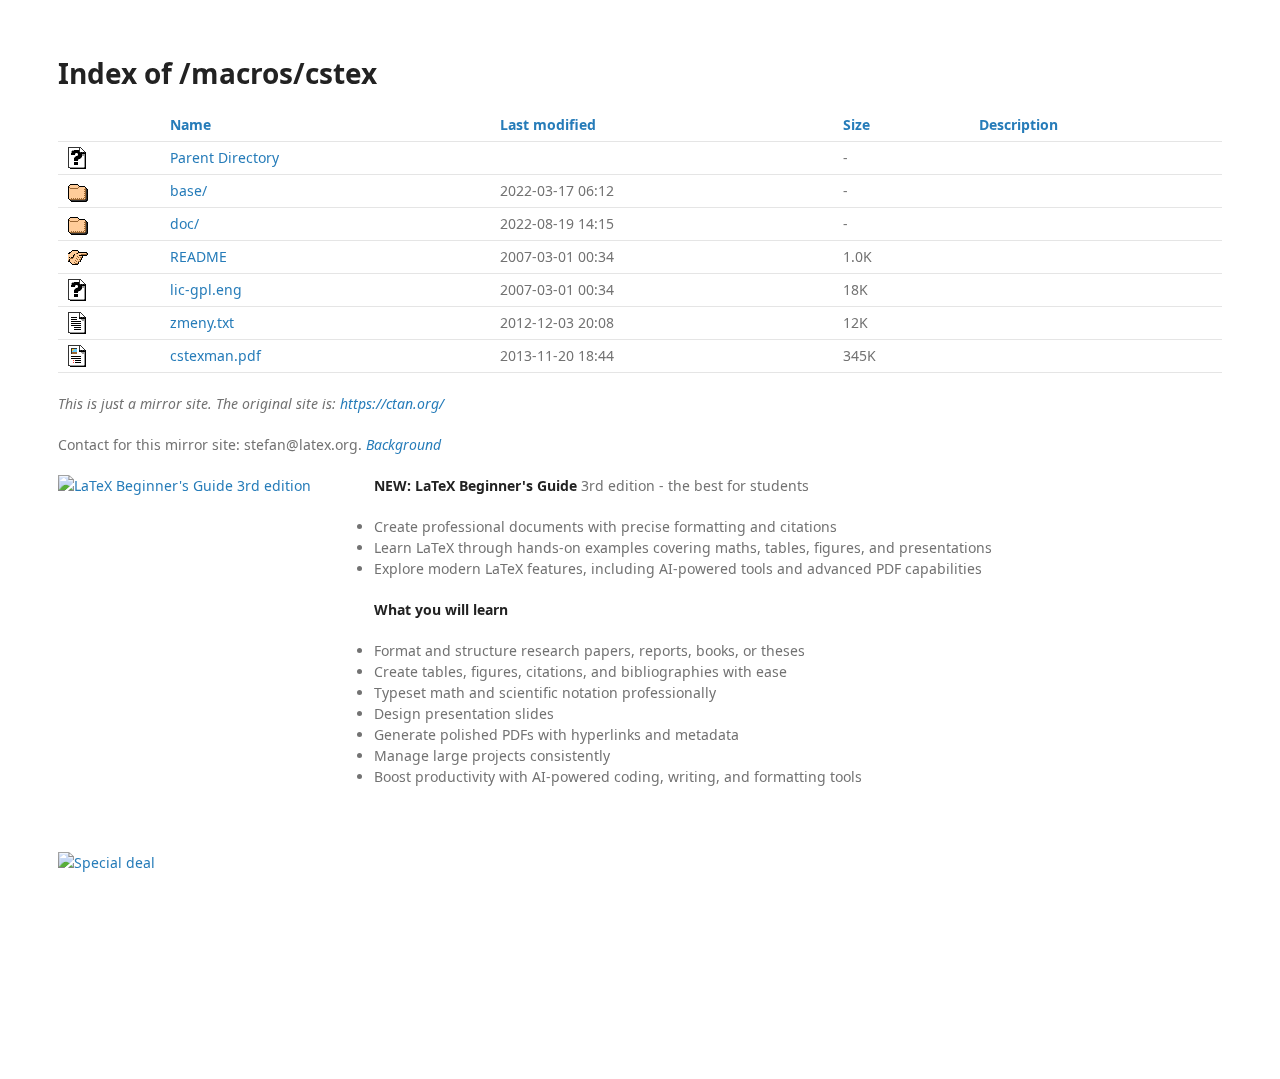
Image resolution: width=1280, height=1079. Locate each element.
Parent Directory (224, 157)
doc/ (184, 223)
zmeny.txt (202, 322)
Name (190, 124)
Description (1018, 124)
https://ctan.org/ (392, 403)
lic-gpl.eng (206, 289)
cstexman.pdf (215, 355)
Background (403, 444)
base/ (188, 190)
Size (856, 124)
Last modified (548, 124)
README (198, 256)
